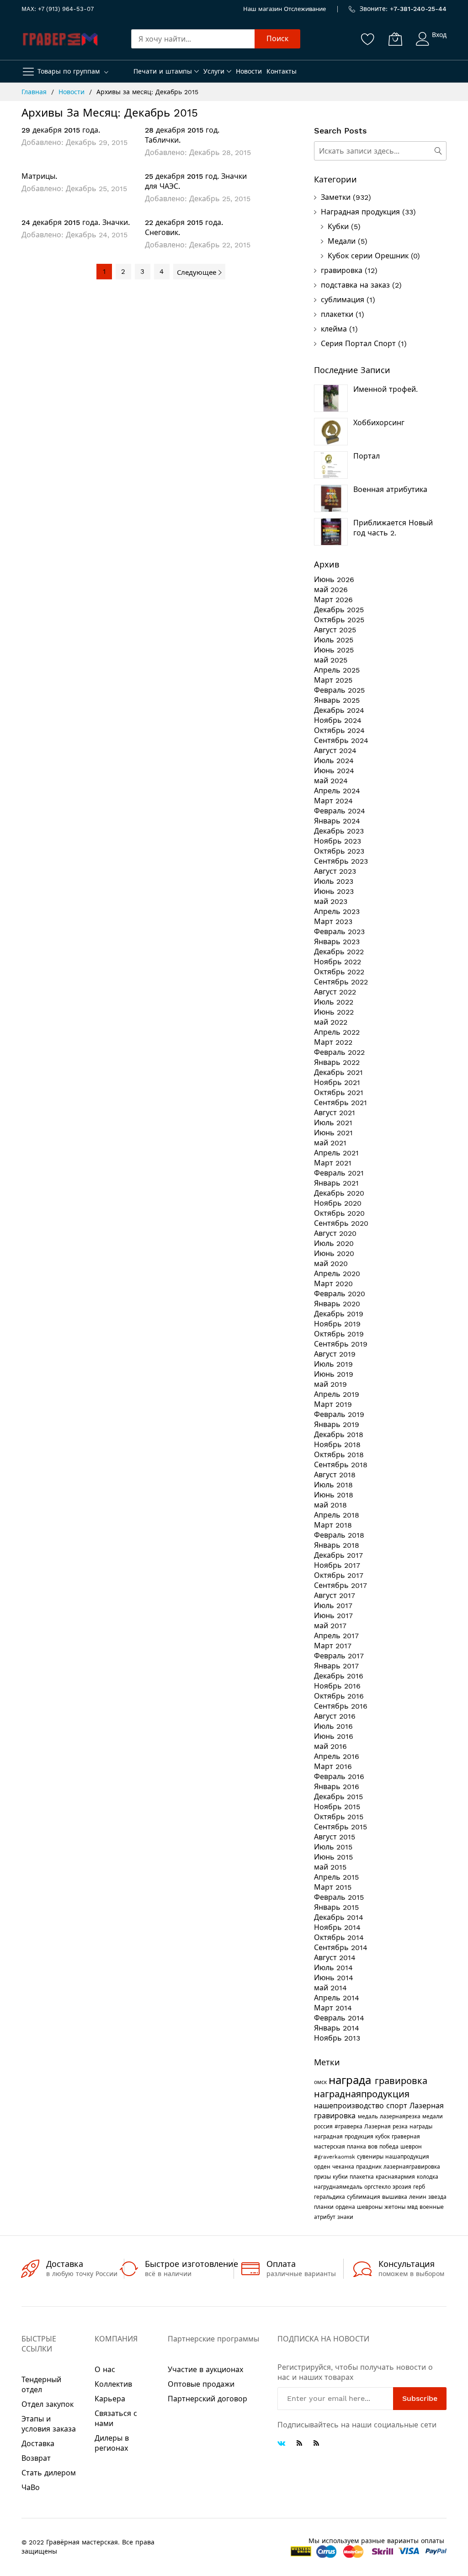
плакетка (363, 2177)
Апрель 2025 (337, 670)
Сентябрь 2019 (341, 1344)
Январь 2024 (337, 821)
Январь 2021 (336, 1183)
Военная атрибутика (390, 489)
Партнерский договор (207, 2399)
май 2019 (330, 1384)
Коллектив (113, 2384)
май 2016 (330, 1746)
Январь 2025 (337, 700)
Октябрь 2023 (339, 851)
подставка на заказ (355, 285)
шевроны (371, 2207)
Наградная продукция (360, 212)
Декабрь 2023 (339, 831)
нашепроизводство (350, 2106)
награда (352, 2080)
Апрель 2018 (337, 1515)
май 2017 (330, 1626)
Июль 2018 (333, 1485)
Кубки (338, 227)
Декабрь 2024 (339, 710)
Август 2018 (335, 1475)
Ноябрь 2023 (338, 841)
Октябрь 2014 (339, 1937)
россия (324, 2127)
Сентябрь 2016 (341, 1706)
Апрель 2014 (337, 1998)
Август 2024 (335, 751)
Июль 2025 (334, 640)
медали (433, 2116)
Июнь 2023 (334, 891)
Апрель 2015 (336, 1877)
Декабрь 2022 (339, 952)
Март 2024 (333, 801)
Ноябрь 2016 (337, 1686)
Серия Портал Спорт (358, 344)
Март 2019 (333, 1404)
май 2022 (331, 1022)
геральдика (330, 2197)
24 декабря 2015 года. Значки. (76, 222)
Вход (439, 35)
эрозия (403, 2187)
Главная (35, 92)
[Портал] (331, 465)
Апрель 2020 (337, 1274)
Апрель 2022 (337, 1032)
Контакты (282, 71)
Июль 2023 (334, 881)
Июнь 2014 (334, 1978)
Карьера (110, 2399)
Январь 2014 (337, 2028)
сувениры (371, 2157)
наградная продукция (345, 2137)
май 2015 (330, 1867)
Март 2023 (333, 922)
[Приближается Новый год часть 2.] (331, 532)
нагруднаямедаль (339, 2187)
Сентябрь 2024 (341, 740)
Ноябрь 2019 (337, 1324)
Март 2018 (333, 1525)
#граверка (349, 2127)
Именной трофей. (386, 389)
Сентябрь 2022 (341, 982)
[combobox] (193, 39)
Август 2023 (335, 871)
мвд (413, 2207)
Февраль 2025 (339, 690)
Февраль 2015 (339, 1897)
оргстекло (378, 2187)
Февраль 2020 (340, 1294)
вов (374, 2147)
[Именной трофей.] (331, 398)
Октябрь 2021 (339, 1093)
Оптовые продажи (201, 2384)
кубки (341, 2177)
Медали (342, 241)
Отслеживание (305, 9)
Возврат (36, 2458)
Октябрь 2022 (339, 972)
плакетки (337, 314)
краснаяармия (396, 2177)
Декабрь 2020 (339, 1193)
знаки (345, 2217)
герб (419, 2187)
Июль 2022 (334, 1002)
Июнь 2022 (334, 1012)
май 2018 (330, 1505)
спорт (398, 2106)
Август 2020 (335, 1233)
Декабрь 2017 (338, 1555)
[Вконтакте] (281, 2444)
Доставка (38, 2444)
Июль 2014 (333, 1968)
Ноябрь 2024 (338, 720)
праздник (370, 2167)
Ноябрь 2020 (338, 1203)
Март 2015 (333, 1887)
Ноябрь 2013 (337, 2038)
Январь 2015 (336, 1907)
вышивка (396, 2197)
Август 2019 (335, 1354)
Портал (367, 456)
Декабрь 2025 (339, 610)
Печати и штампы (163, 71)
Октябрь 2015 (339, 1817)
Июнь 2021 (333, 1133)
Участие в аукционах (205, 2370)
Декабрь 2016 (339, 1676)
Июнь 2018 (334, 1495)
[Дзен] (316, 2443)
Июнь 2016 (334, 1736)
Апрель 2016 (337, 1756)
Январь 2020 (337, 1304)
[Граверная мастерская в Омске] (60, 39)
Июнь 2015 (333, 1857)
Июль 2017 (333, 1606)
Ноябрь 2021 (337, 1082)
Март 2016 (333, 1766)
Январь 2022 (337, 1062)
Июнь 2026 (334, 580)
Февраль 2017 (339, 1656)
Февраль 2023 (339, 932)
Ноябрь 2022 (338, 962)
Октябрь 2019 (339, 1334)
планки (325, 2207)
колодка (428, 2177)
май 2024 (331, 781)
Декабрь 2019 (339, 1314)
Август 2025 (335, 630)
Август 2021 (335, 1113)
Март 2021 (333, 1163)
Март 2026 (333, 600)
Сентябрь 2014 (341, 1948)
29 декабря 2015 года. (61, 130)
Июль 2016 (333, 1726)
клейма (334, 329)
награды (421, 2127)
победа (390, 2147)
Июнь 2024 (334, 771)
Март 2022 (333, 1042)
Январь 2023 (337, 942)
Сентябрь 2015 (340, 1827)
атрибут (326, 2217)
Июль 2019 (333, 1364)
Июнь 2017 (333, 1616)
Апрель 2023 (337, 911)
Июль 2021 (333, 1123)
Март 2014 (333, 2008)
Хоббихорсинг (379, 423)
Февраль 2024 (340, 811)
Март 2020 (333, 1284)
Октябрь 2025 (339, 620)
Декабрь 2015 (338, 1797)
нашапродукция (407, 2157)
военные (432, 2207)
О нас (105, 2370)
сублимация (343, 300)
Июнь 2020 (334, 1253)
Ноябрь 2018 (337, 1445)
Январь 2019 (337, 1424)
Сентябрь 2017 (340, 1585)
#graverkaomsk (335, 2157)
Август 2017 (335, 1595)
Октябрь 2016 (339, 1696)
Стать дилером (49, 2473)
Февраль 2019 (339, 1414)
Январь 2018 (337, 1545)
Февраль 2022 (339, 1052)
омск (321, 2082)
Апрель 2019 (337, 1394)
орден (323, 2167)
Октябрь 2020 (339, 1213)
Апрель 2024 (337, 791)
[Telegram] (299, 2443)
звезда (437, 2197)
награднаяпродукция (362, 2094)
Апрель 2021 (336, 1153)
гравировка (342, 270)
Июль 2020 (334, 1243)
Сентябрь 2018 (341, 1465)
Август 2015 (335, 1837)
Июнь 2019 (334, 1374)
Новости (249, 71)
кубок (383, 2137)
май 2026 (331, 590)
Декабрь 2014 (339, 1917)
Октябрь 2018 (339, 1455)
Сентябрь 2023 (341, 861)
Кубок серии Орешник (368, 256)
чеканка (344, 2167)
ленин (419, 2197)
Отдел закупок (48, 2404)
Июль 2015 (333, 1847)
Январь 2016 (337, 1787)
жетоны (396, 2207)
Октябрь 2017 (339, 1575)
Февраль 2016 (339, 1777)
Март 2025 (333, 680)
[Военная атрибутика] (331, 498)
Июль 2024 (334, 761)
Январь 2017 (336, 1666)
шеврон (411, 2147)
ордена (346, 2207)
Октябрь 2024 (339, 730)
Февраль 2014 (339, 2018)
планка (357, 2147)
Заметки (336, 197)
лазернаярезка (401, 2116)
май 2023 (331, 901)
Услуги (214, 71)
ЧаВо (31, 2488)
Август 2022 (335, 992)
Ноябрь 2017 (337, 1565)
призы (323, 2177)
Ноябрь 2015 (337, 1807)
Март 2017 (333, 1646)
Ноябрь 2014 (337, 1927)
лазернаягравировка (412, 2167)
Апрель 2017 (336, 1636)
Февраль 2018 (339, 1535)
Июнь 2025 (334, 650)
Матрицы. (39, 176)
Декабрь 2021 (338, 1072)
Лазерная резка (387, 2127)
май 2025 (331, 660)
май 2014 (330, 1988)
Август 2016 (335, 1716)
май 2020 (331, 1264)
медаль (369, 2116)
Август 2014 (335, 1958)
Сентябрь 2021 (340, 1103)
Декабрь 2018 (339, 1435)
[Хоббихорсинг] (331, 432)
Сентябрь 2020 (341, 1223)
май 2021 (330, 1143)
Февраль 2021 (339, 1173)
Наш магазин (263, 9)
